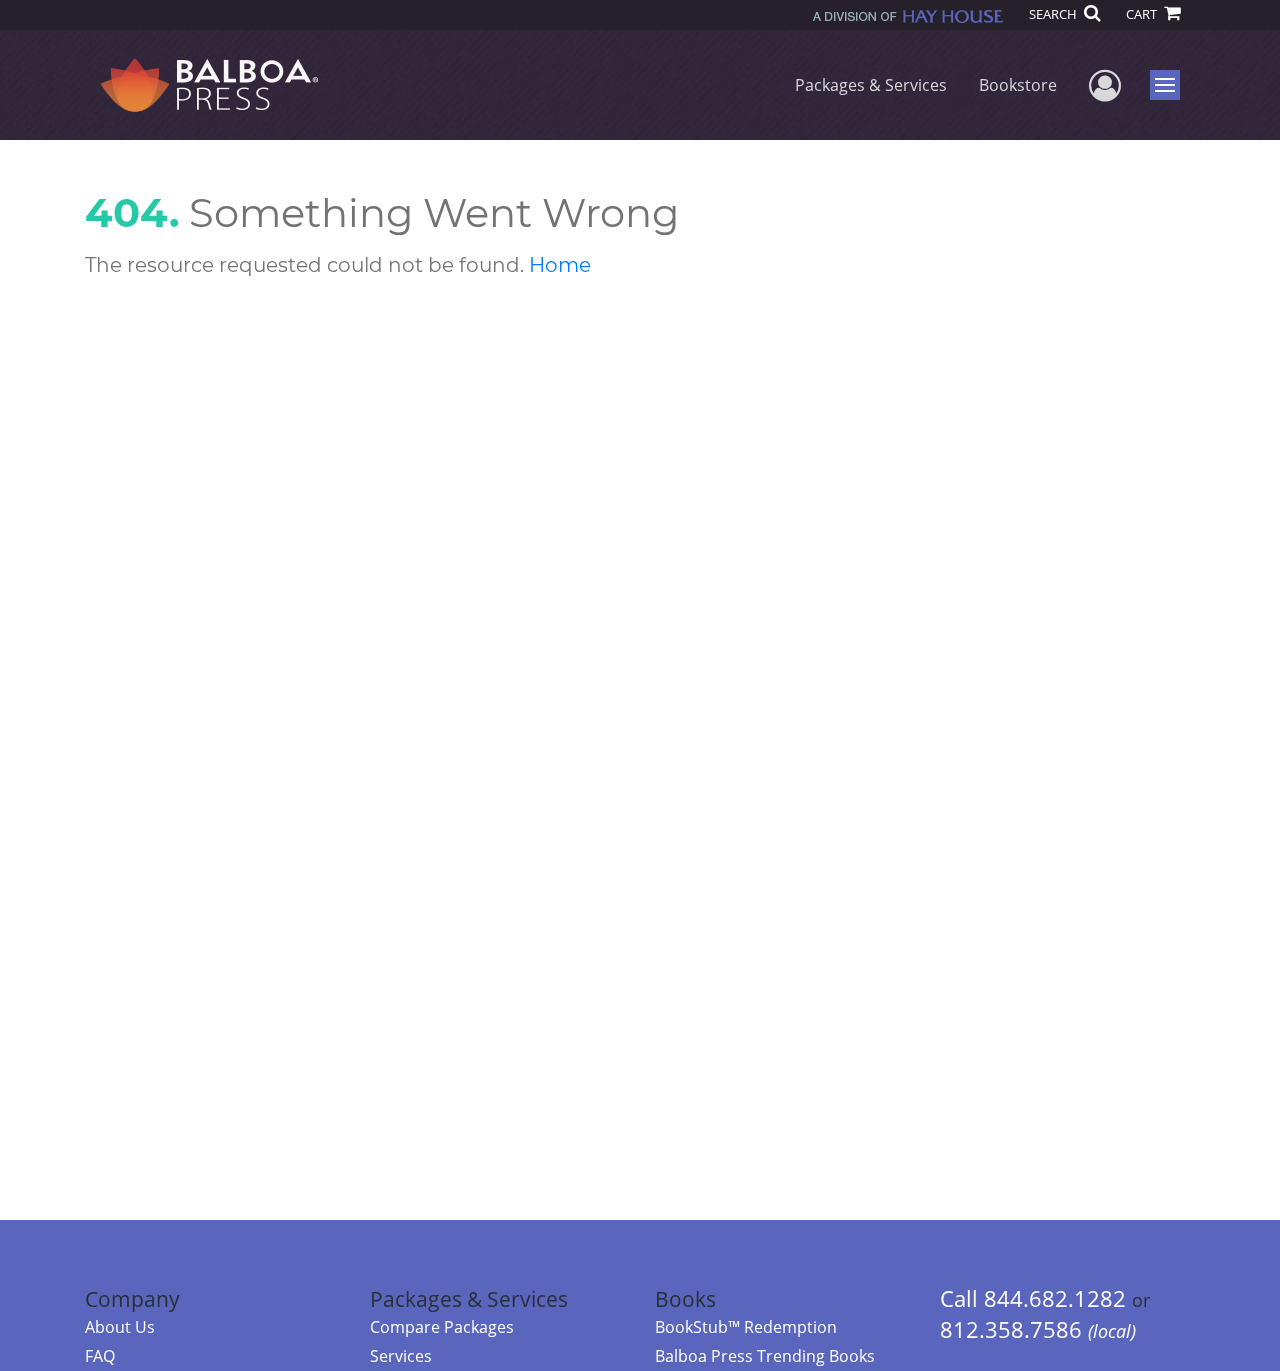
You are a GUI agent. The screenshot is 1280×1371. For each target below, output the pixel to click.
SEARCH (1054, 14)
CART (1143, 14)
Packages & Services (871, 85)
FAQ (100, 1356)
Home (560, 265)
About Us (120, 1327)
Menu (1171, 85)
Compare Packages (442, 1327)
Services (401, 1356)
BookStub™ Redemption (746, 1327)
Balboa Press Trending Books (765, 1356)
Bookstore (1018, 85)
